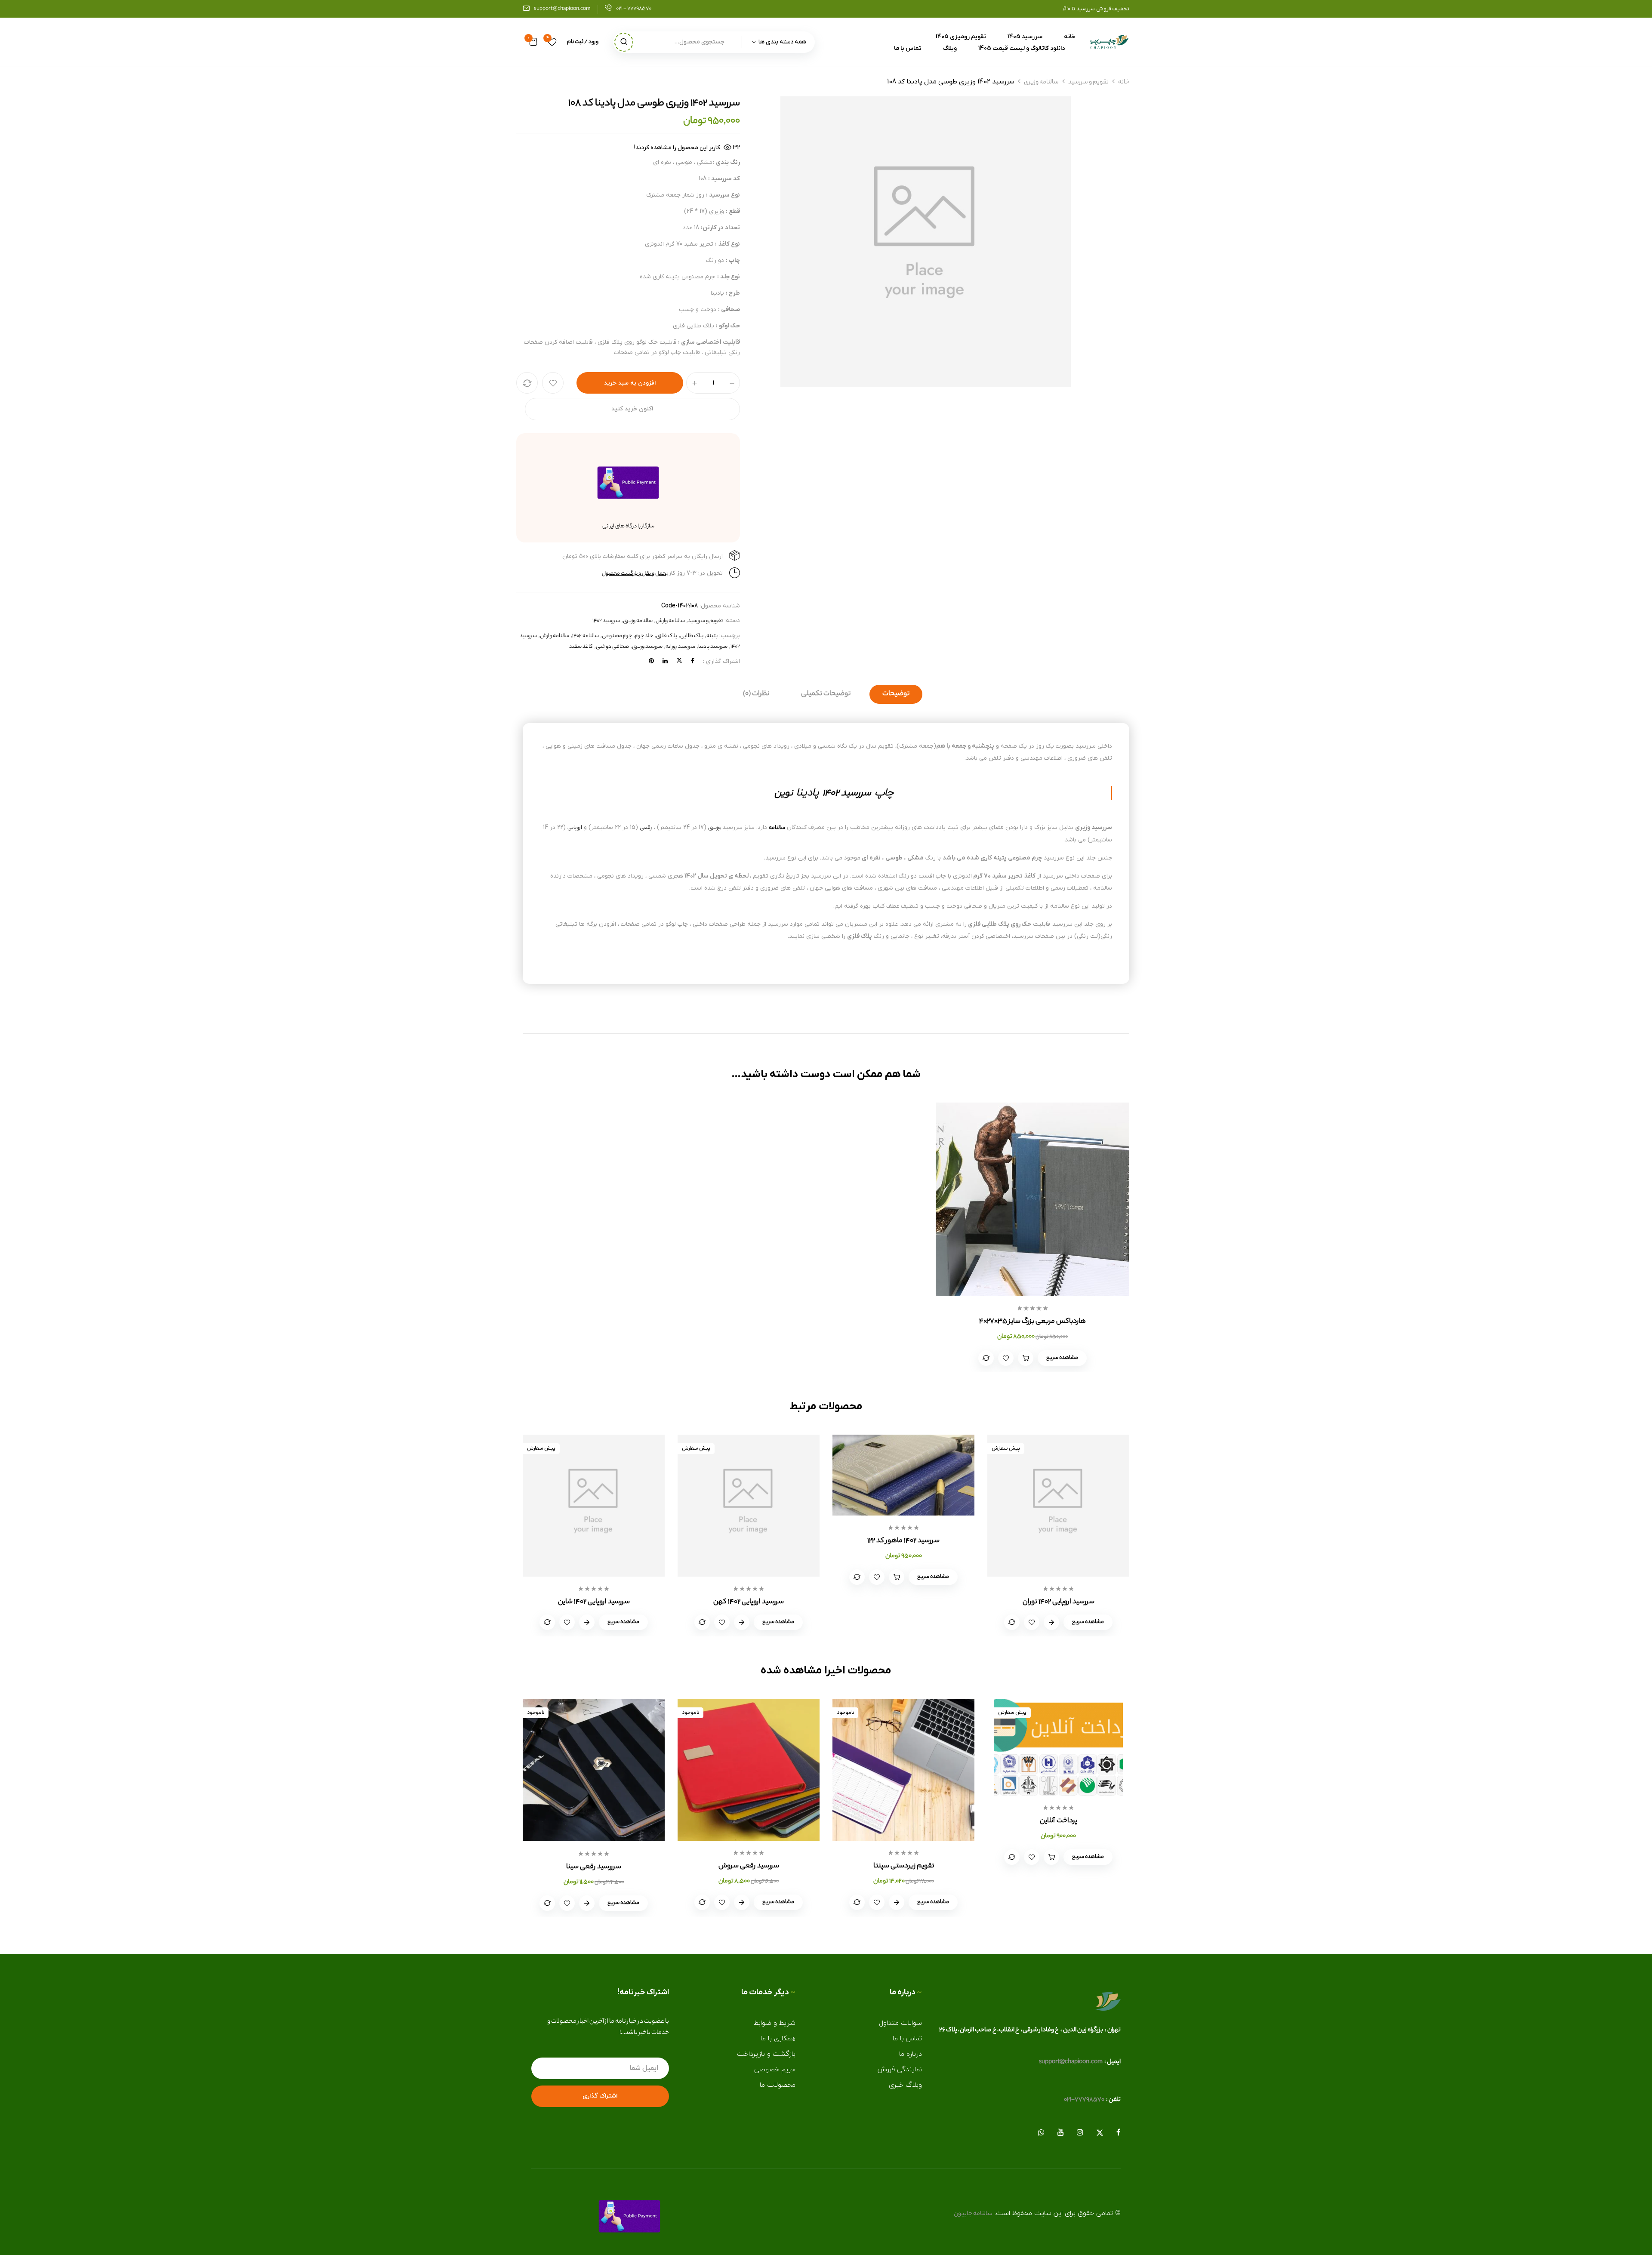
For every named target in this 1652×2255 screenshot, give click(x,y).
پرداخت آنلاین (1059, 1821)
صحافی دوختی (612, 647)
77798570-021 (1084, 2100)
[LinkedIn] (665, 662)
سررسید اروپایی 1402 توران (1059, 1602)
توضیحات (896, 694)
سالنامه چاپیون (973, 2214)
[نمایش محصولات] (1051, 1622)
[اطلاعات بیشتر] (897, 1902)
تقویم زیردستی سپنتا (904, 1866)
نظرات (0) (756, 694)
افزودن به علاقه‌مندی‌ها (553, 383)
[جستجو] (624, 42)
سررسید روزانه (680, 647)
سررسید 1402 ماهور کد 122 (903, 1541)
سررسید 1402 (606, 621)
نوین (784, 794)
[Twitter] (679, 662)
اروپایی (575, 828)
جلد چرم (644, 636)
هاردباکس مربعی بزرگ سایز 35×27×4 (1032, 1322)
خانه (1124, 83)
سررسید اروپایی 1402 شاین (594, 1602)
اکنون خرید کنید (632, 409)
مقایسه (527, 383)
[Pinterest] (651, 662)
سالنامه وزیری (1041, 83)
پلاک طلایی (692, 636)
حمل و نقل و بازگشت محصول (634, 574)
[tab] (896, 694)
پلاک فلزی (667, 636)
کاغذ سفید (581, 647)
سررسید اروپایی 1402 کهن (749, 1602)
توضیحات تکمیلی (826, 694)
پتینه (712, 636)
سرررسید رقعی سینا (594, 1867)
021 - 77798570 (634, 9)
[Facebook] (693, 662)
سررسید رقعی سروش (749, 1866)
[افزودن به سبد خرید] (1026, 1358)
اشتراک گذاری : (721, 661)
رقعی (646, 828)
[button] (533, 42)
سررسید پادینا (713, 647)
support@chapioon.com (562, 9)
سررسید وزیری (647, 647)
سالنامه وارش (670, 621)
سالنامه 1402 (586, 636)
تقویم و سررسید (1088, 83)
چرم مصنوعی (617, 636)
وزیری (714, 828)
